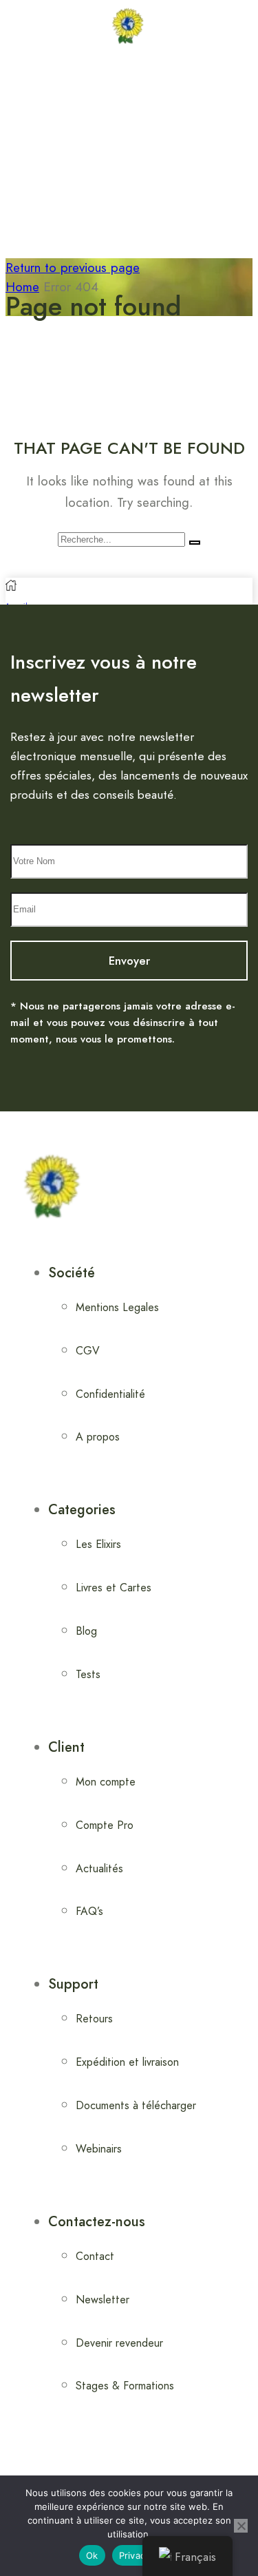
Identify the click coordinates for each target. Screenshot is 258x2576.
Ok (92, 2555)
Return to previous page (73, 268)
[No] (241, 2526)
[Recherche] (195, 543)
